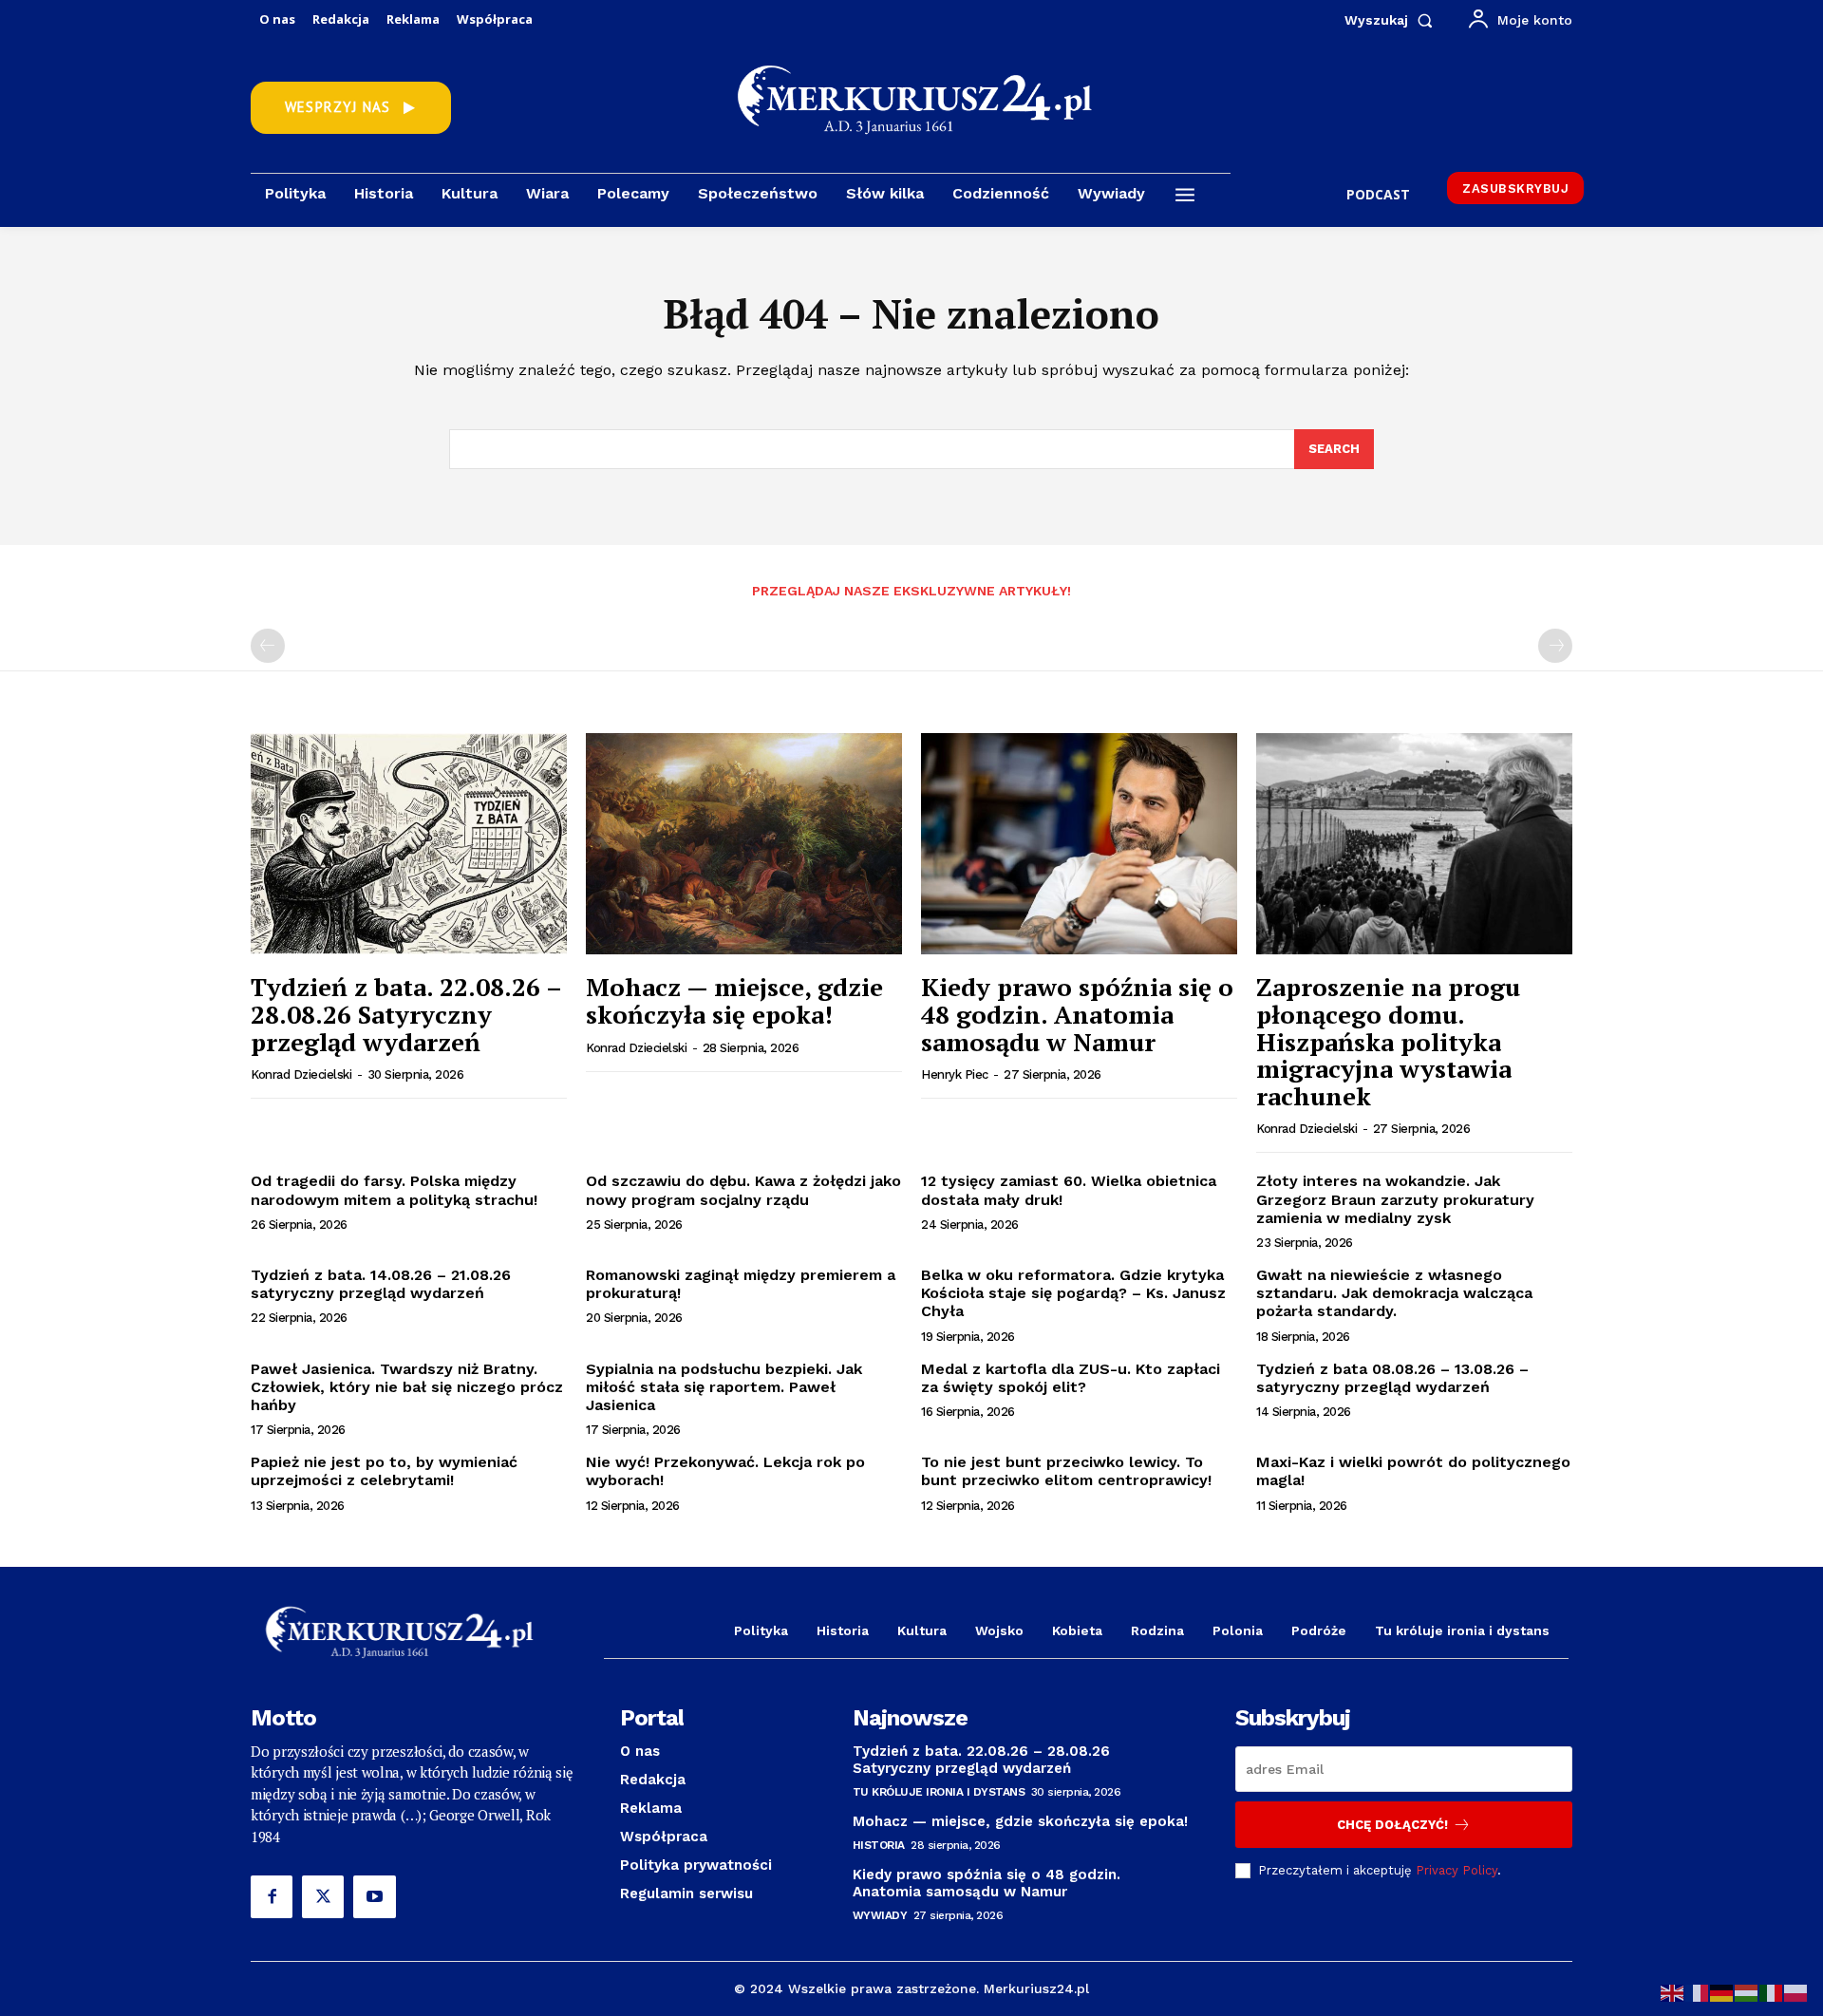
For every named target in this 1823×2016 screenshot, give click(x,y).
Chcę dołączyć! (1392, 1825)
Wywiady (880, 1915)
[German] (1722, 1992)
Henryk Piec (955, 1074)
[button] (1392, 20)
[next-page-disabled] (1555, 646)
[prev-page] (268, 646)
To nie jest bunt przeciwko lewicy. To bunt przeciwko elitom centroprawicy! (1066, 1471)
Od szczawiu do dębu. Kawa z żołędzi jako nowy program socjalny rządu (743, 1190)
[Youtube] (374, 1896)
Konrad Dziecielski (301, 1074)
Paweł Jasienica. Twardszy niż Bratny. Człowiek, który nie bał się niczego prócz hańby (407, 1387)
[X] (323, 1896)
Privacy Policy (1457, 1870)
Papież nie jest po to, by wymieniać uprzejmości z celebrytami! (384, 1471)
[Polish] (1796, 1992)
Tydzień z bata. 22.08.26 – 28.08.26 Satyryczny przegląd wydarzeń (406, 1014)
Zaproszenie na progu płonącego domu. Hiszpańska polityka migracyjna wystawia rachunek (1388, 1041)
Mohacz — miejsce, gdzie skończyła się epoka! (734, 1000)
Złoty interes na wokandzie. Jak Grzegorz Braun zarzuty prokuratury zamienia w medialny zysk (1395, 1199)
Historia (879, 1845)
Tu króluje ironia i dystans (939, 1792)
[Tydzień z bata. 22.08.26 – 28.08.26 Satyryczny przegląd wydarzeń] (409, 844)
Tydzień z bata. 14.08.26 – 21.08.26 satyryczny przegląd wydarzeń (381, 1284)
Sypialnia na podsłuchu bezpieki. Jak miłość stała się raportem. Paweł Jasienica (724, 1387)
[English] (1673, 1992)
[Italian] (1772, 1992)
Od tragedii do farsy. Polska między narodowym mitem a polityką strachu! (394, 1190)
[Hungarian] (1747, 1992)
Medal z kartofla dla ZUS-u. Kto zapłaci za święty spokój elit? (1071, 1378)
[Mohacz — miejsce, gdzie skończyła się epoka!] (744, 844)
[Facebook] (272, 1896)
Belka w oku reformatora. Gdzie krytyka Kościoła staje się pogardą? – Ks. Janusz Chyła (1073, 1293)
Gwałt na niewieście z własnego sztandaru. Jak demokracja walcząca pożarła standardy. (1394, 1293)
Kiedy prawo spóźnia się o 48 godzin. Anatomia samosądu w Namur (1077, 1014)
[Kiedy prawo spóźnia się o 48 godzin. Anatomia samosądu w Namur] (1079, 844)
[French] (1698, 1992)
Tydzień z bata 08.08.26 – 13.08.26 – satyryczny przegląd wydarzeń (1392, 1378)
